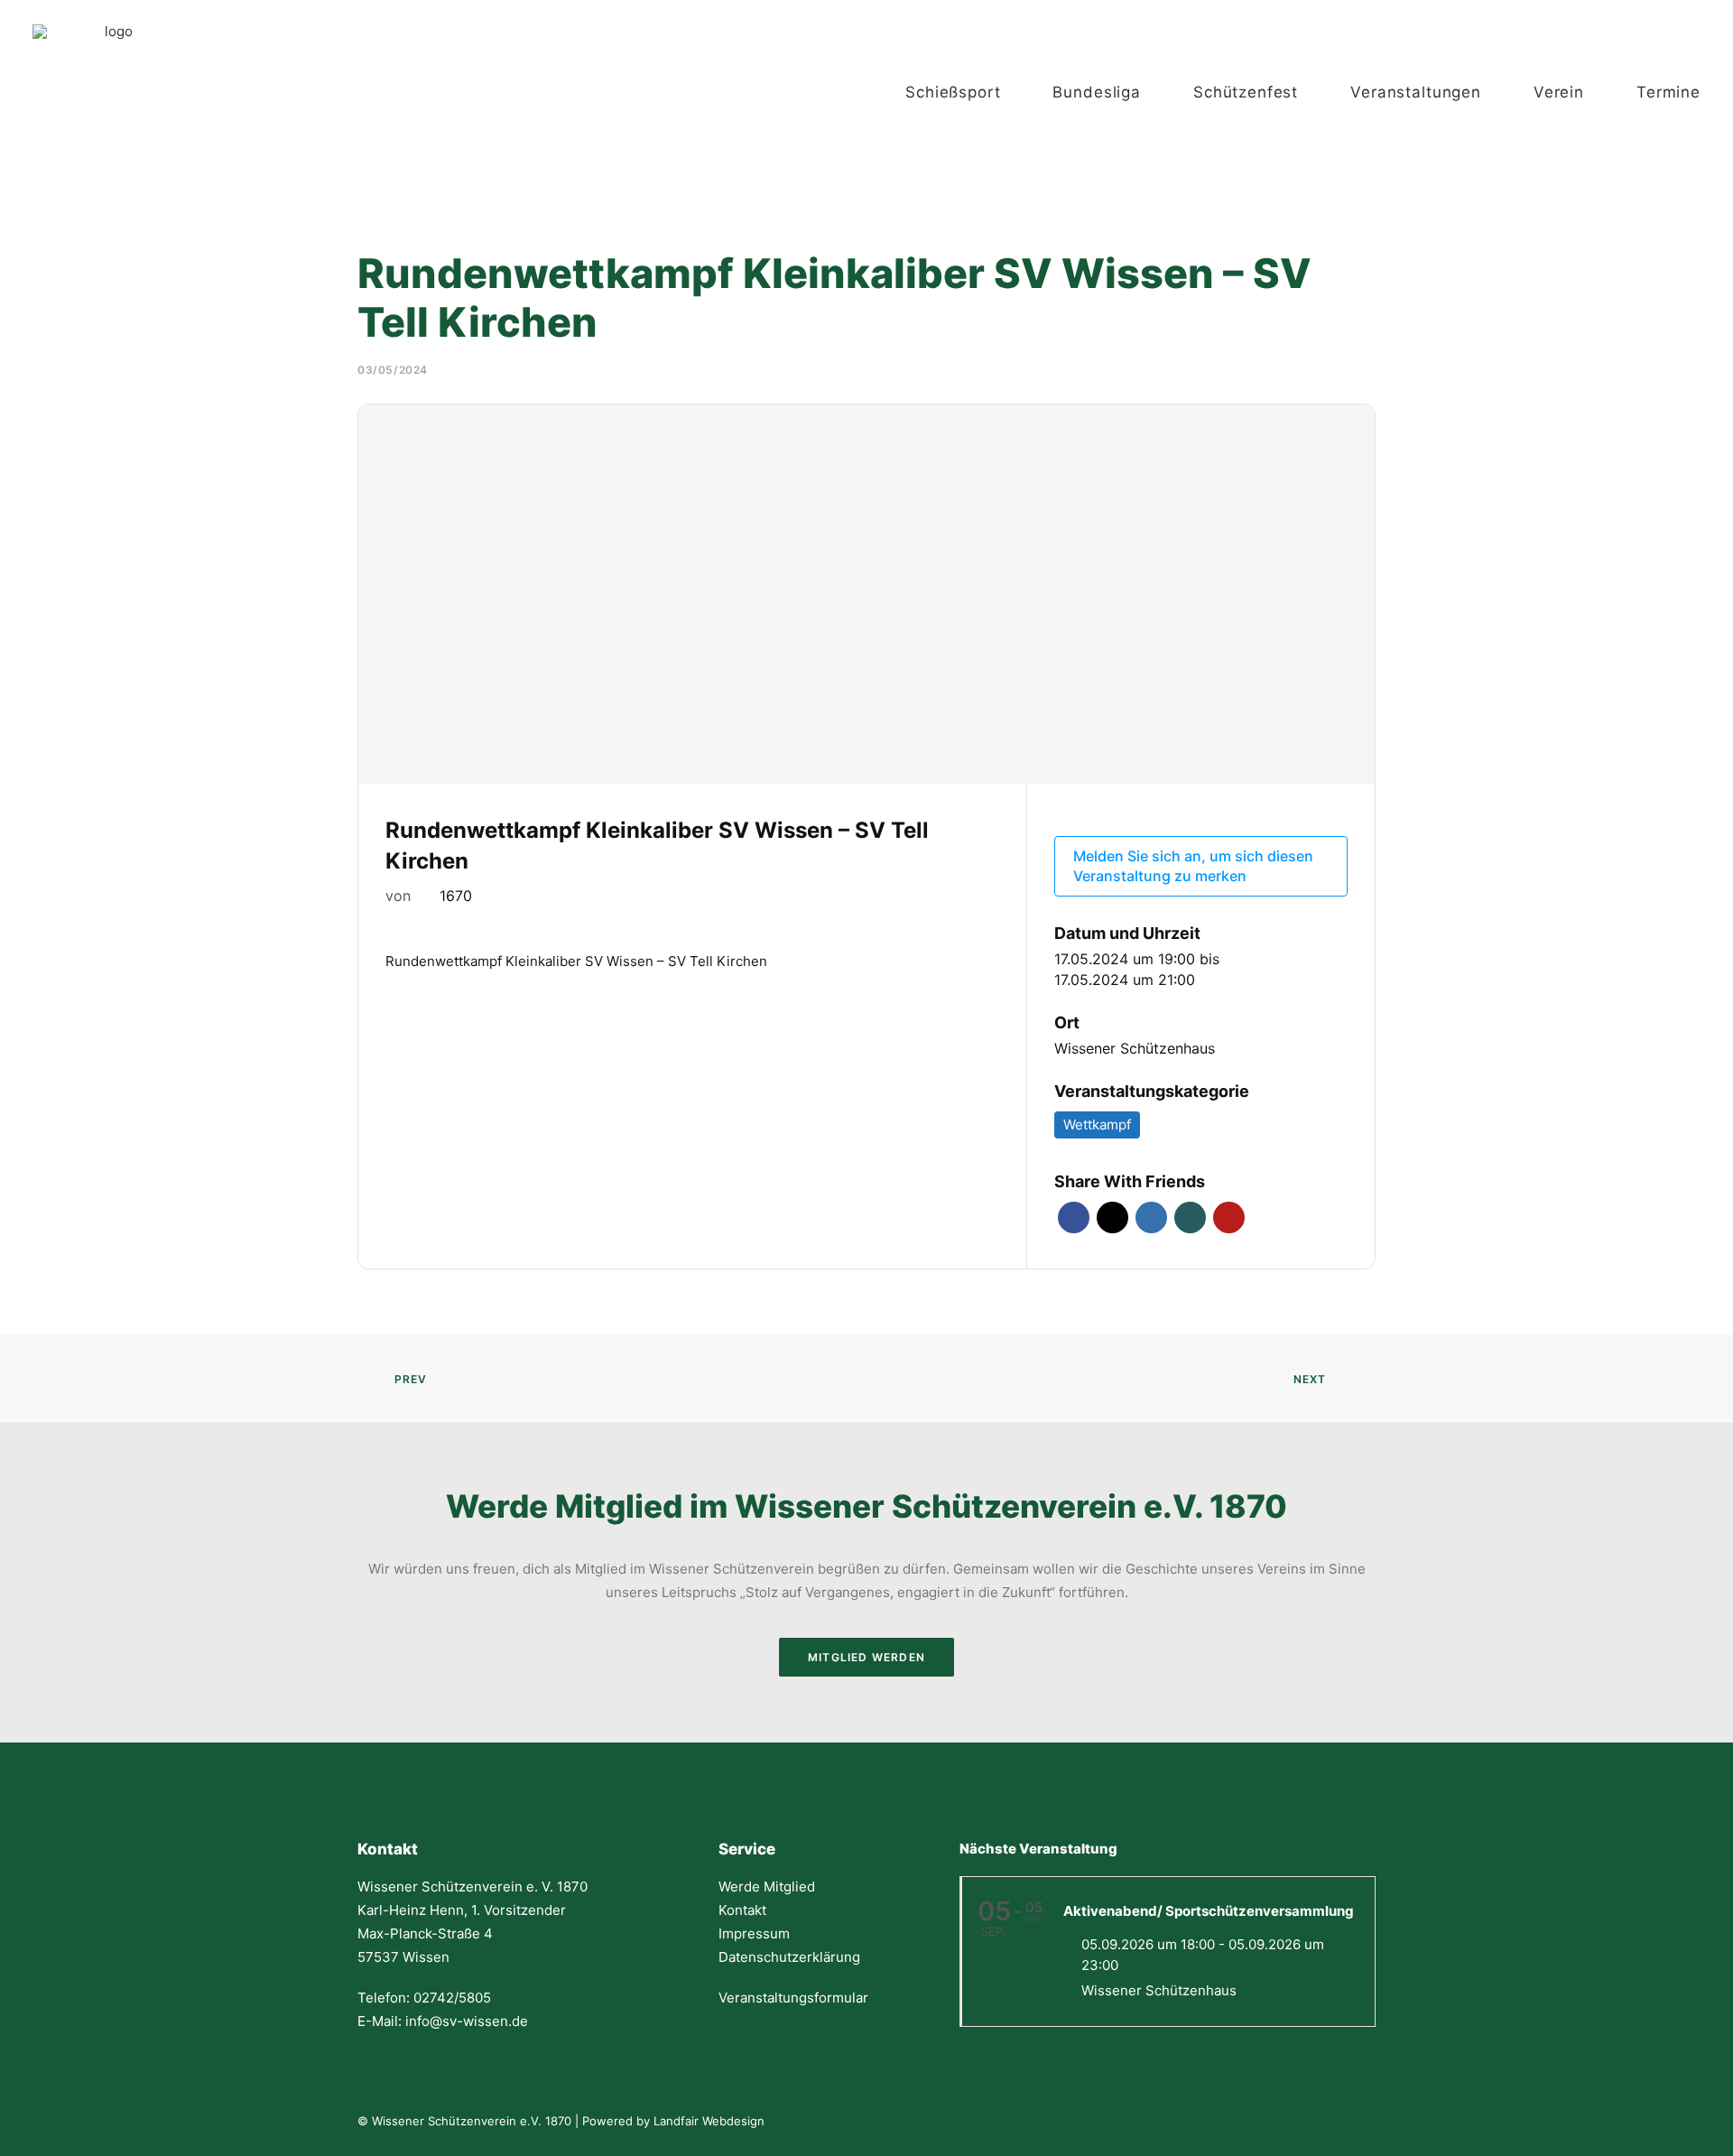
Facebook (1074, 1217)
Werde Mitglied (767, 1886)
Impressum (754, 1933)
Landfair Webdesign (709, 2121)
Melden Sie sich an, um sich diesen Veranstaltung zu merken (1193, 866)
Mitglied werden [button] (866, 1657)
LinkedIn (1151, 1217)
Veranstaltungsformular (793, 1998)
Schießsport (953, 92)
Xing (1190, 1217)
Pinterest (1229, 1217)
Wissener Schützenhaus (1135, 1048)
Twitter (1112, 1217)
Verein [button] (1559, 92)
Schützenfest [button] (1246, 92)
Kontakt (742, 1910)
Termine (1668, 92)
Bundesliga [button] (1097, 92)
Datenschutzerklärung (789, 1957)
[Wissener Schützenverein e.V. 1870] (111, 92)
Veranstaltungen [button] (1416, 92)
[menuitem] (971, 92)
